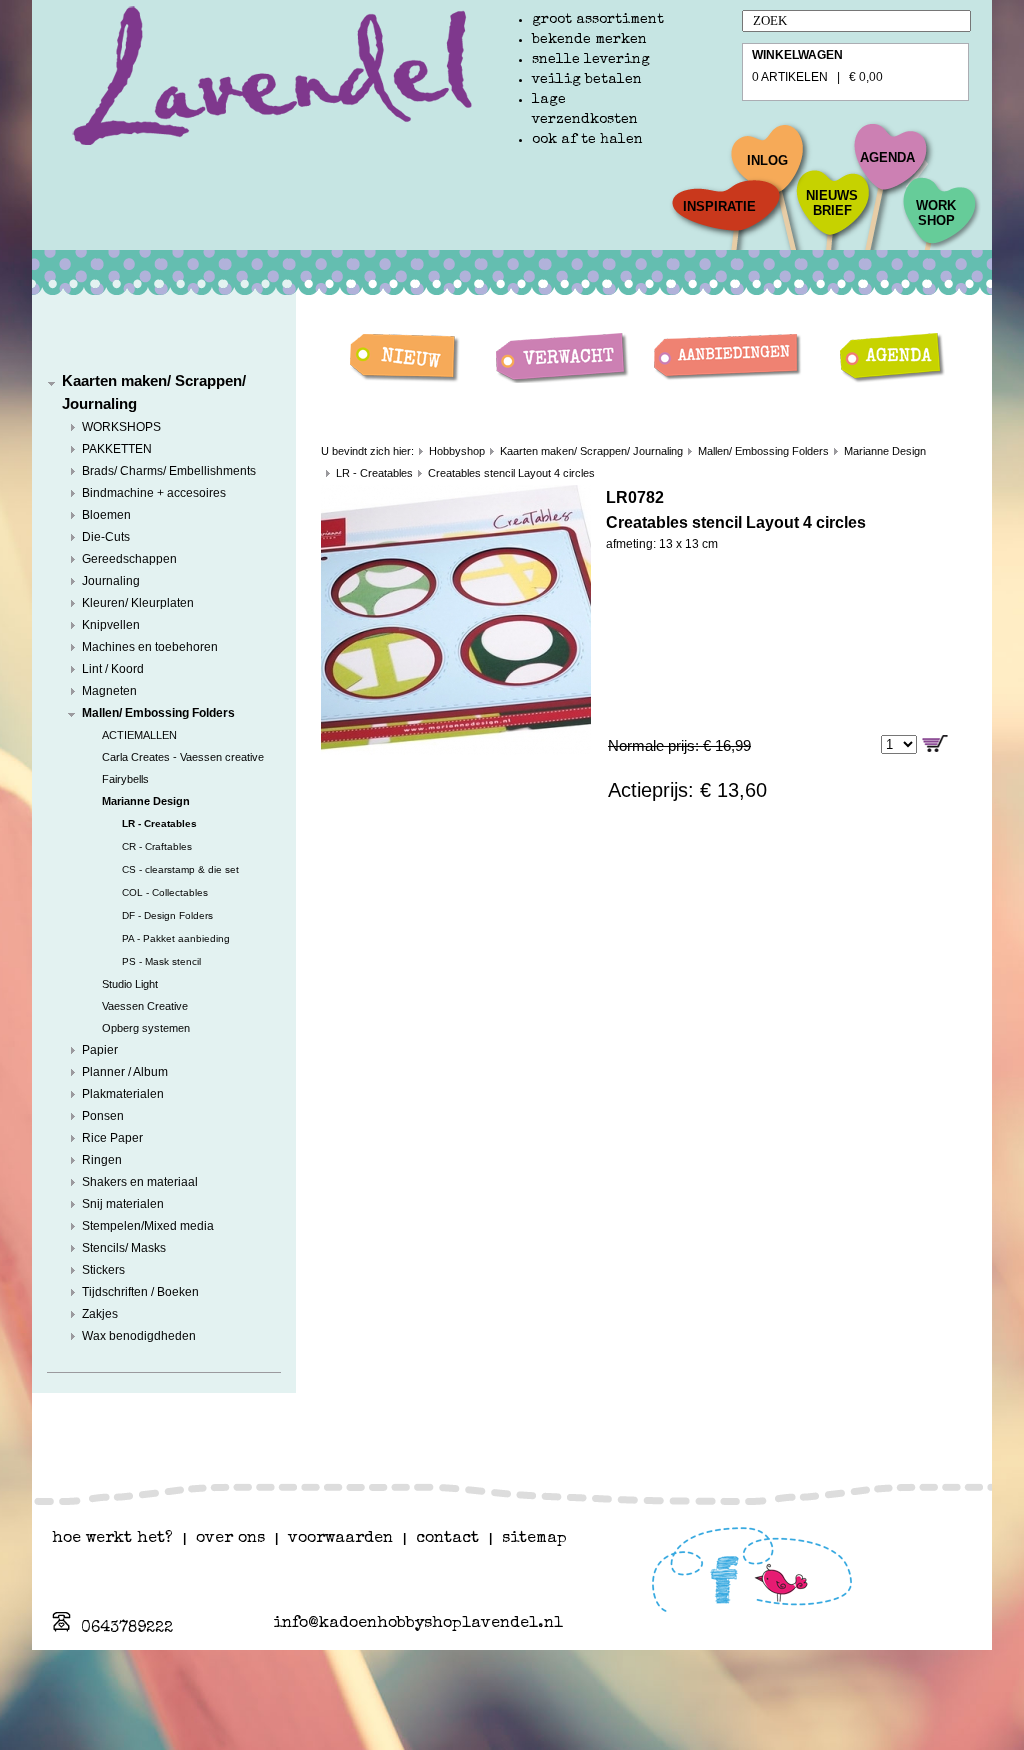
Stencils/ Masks (124, 1248)
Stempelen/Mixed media (148, 1226)
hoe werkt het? (112, 1539)
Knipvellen (111, 625)
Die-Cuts (106, 537)
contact (447, 1539)
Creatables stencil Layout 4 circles (511, 473)
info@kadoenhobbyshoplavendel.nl (418, 1624)
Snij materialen (123, 1204)
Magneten (109, 691)
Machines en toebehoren (150, 647)
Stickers (103, 1270)
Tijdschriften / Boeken (140, 1292)
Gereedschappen (129, 559)
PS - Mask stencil (161, 961)
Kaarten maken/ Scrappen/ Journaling (591, 451)
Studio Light (130, 984)
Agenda (887, 157)
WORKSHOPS (121, 427)
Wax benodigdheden (139, 1336)
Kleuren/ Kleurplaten (138, 603)
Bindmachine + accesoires (154, 493)
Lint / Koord (113, 669)
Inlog (767, 160)
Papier (100, 1050)
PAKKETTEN (117, 449)
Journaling (111, 581)
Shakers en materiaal (140, 1182)
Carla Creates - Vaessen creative (183, 757)
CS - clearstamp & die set (180, 869)
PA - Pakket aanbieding (176, 938)
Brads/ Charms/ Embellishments (169, 471)
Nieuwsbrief (832, 203)
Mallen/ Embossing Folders (158, 713)
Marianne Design (146, 801)
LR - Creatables (159, 823)
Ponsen (103, 1116)
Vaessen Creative (145, 1006)
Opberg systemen (146, 1028)
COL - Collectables (165, 892)
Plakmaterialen (123, 1094)
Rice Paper (112, 1138)
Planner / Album (125, 1072)
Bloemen (106, 515)
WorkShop (936, 213)
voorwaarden (340, 1539)
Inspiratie (719, 206)
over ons (230, 1539)
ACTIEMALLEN (139, 735)
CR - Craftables (157, 846)
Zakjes (100, 1314)
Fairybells (125, 779)
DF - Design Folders (167, 915)
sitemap (534, 1539)
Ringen (102, 1160)
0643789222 (127, 1629)
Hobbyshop (457, 451)
